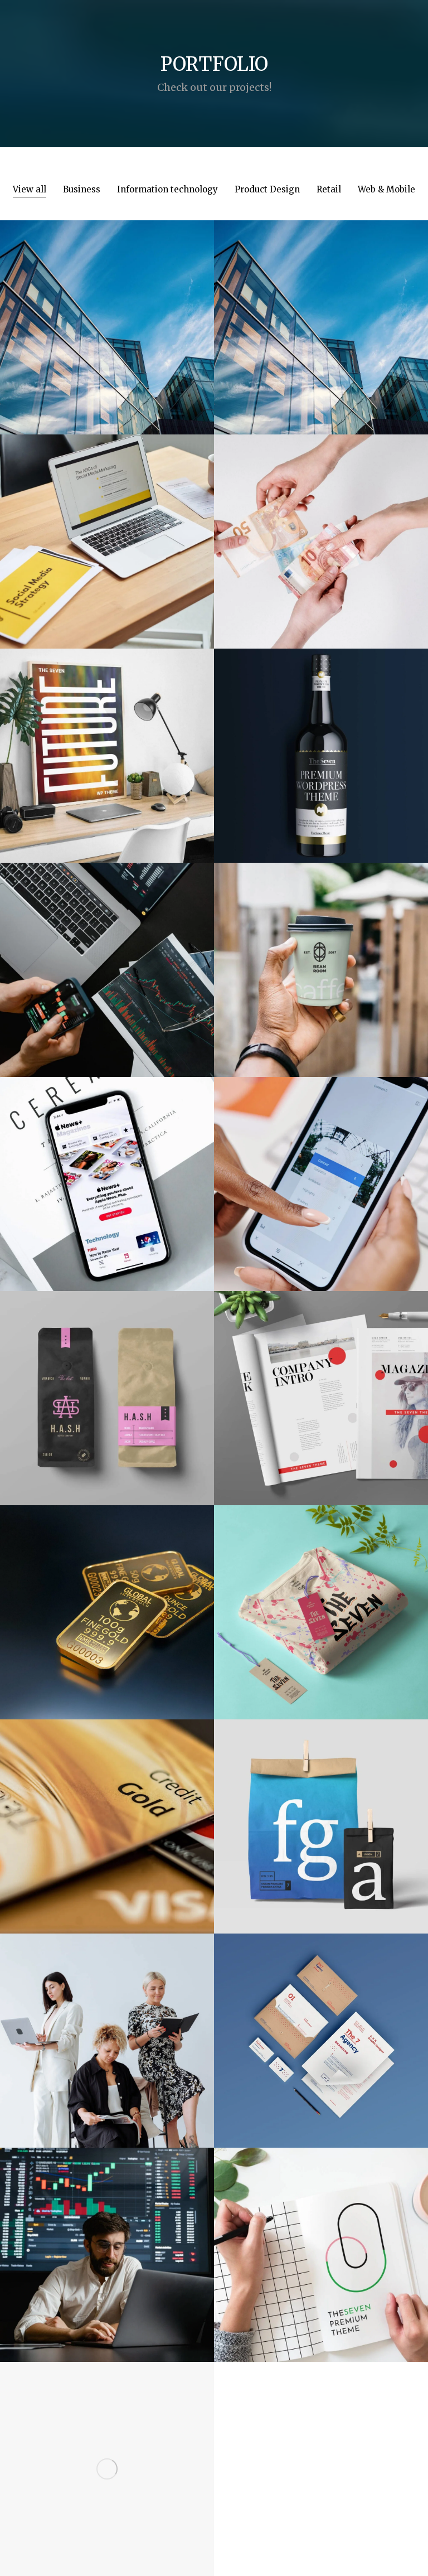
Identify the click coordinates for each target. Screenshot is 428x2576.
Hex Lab (107, 2450)
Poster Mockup (107, 743)
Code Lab (107, 315)
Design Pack (107, 1386)
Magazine (321, 1386)
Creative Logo (321, 2242)
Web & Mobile (386, 189)
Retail (329, 189)
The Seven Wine (321, 743)
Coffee (321, 958)
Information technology (167, 189)
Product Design (267, 189)
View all (30, 189)
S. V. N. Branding (321, 2028)
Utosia (321, 523)
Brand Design (321, 1600)
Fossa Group (107, 1807)
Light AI (107, 2236)
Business (82, 189)
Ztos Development (321, 1165)
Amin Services (321, 315)
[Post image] (107, 327)
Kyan (107, 958)
